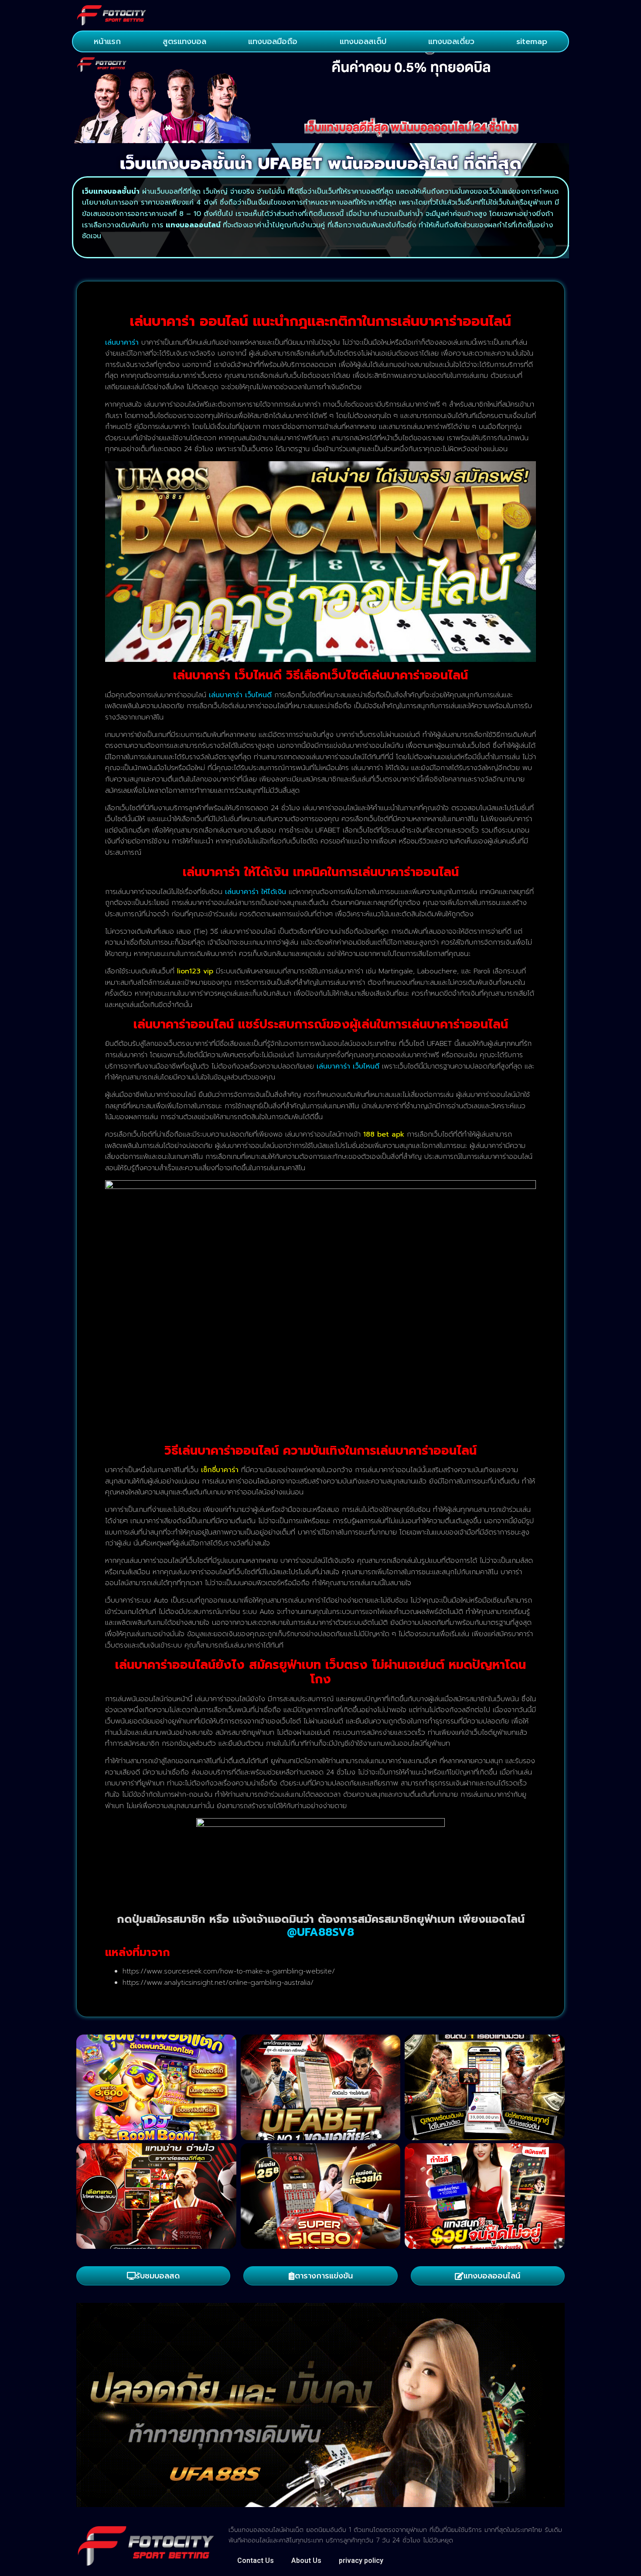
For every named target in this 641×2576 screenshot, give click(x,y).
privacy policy (361, 2561)
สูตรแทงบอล (184, 41)
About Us (306, 2561)
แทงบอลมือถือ (273, 41)
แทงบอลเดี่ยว (451, 41)
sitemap (532, 41)
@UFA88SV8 (320, 1932)
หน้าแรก (107, 41)
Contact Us (256, 2561)
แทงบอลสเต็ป (363, 41)
